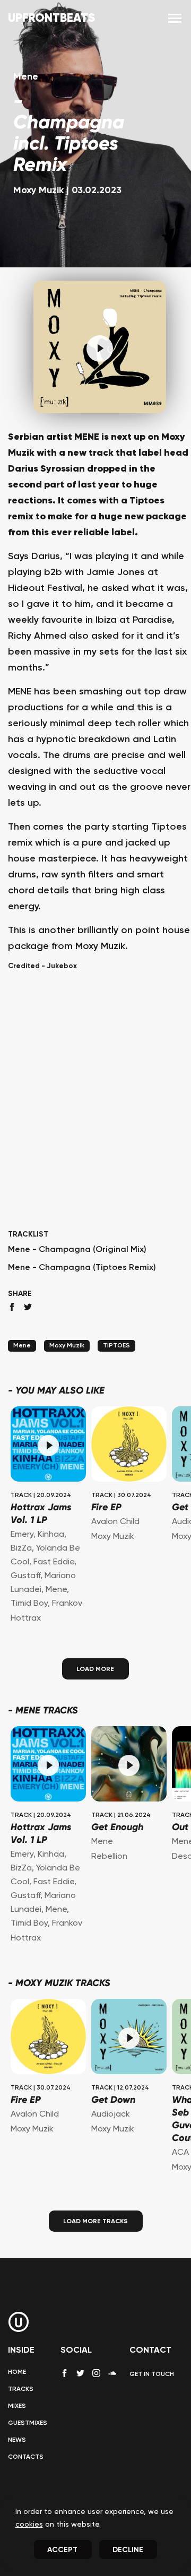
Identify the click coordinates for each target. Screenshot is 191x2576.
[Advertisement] (95, 1119)
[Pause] (100, 349)
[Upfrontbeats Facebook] (64, 2373)
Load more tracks (95, 2222)
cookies (29, 2525)
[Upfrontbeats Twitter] (80, 2373)
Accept (62, 2550)
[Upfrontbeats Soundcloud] (112, 2377)
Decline (128, 2550)
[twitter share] (28, 1307)
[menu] (175, 19)
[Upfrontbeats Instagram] (96, 2373)
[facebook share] (12, 1307)
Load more (95, 1669)
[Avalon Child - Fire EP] (129, 1445)
